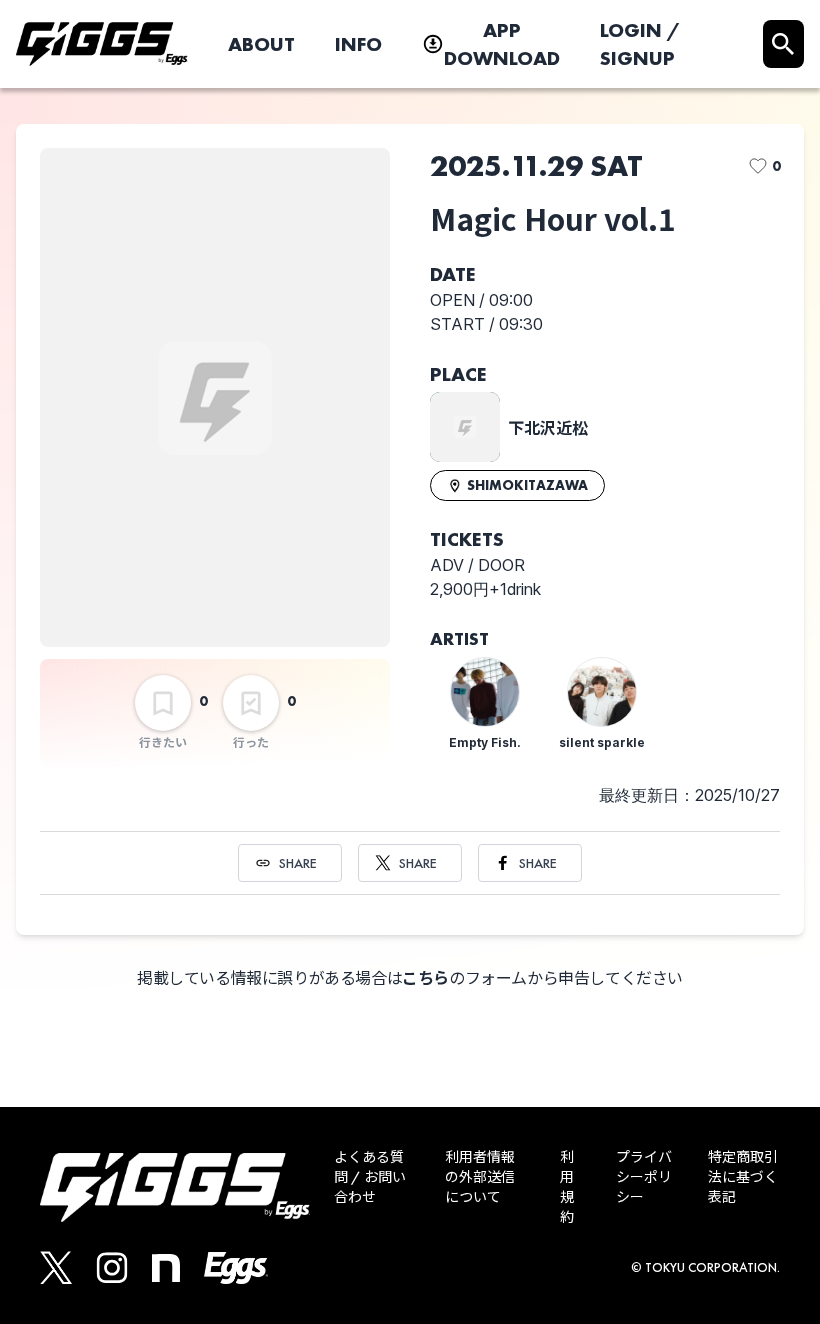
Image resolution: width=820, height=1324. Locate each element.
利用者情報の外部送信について (480, 1177)
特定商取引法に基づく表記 (743, 1177)
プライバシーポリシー (644, 1177)
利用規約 (567, 1187)
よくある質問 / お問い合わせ (370, 1177)
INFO (358, 44)
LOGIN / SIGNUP (640, 44)
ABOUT (261, 44)
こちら (425, 978)
